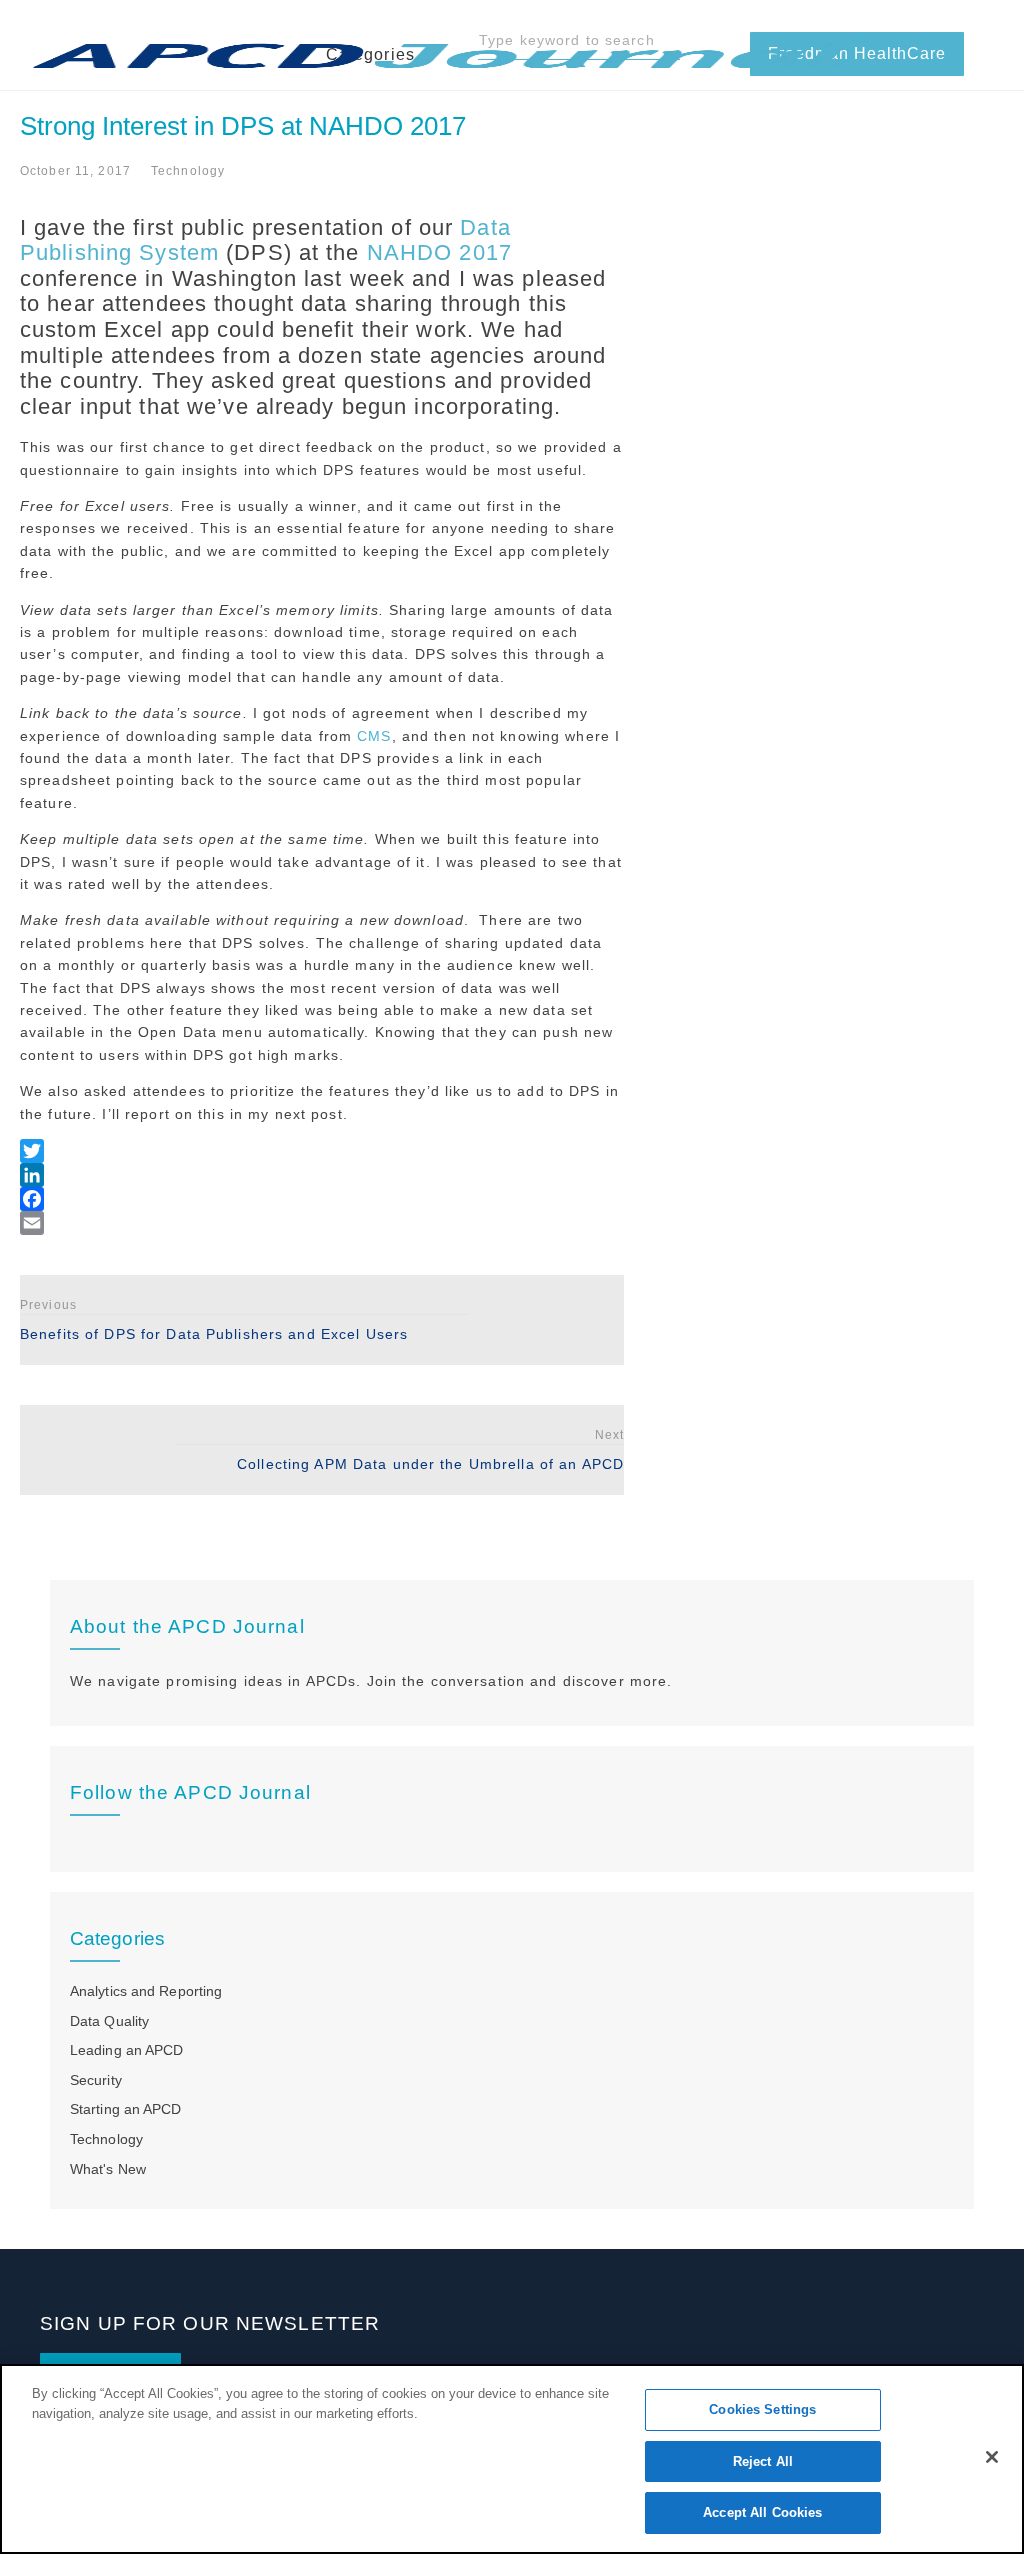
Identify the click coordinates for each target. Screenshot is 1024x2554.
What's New (108, 2169)
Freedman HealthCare (857, 53)
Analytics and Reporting (146, 1991)
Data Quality (109, 2021)
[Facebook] (322, 1199)
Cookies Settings (762, 2409)
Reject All (763, 2461)
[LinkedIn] (322, 1175)
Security (96, 2080)
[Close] (992, 2457)
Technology (188, 171)
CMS (374, 736)
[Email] (322, 1223)
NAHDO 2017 (439, 252)
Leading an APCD (126, 2050)
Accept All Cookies (762, 2512)
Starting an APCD (126, 2109)
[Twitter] (322, 1151)
